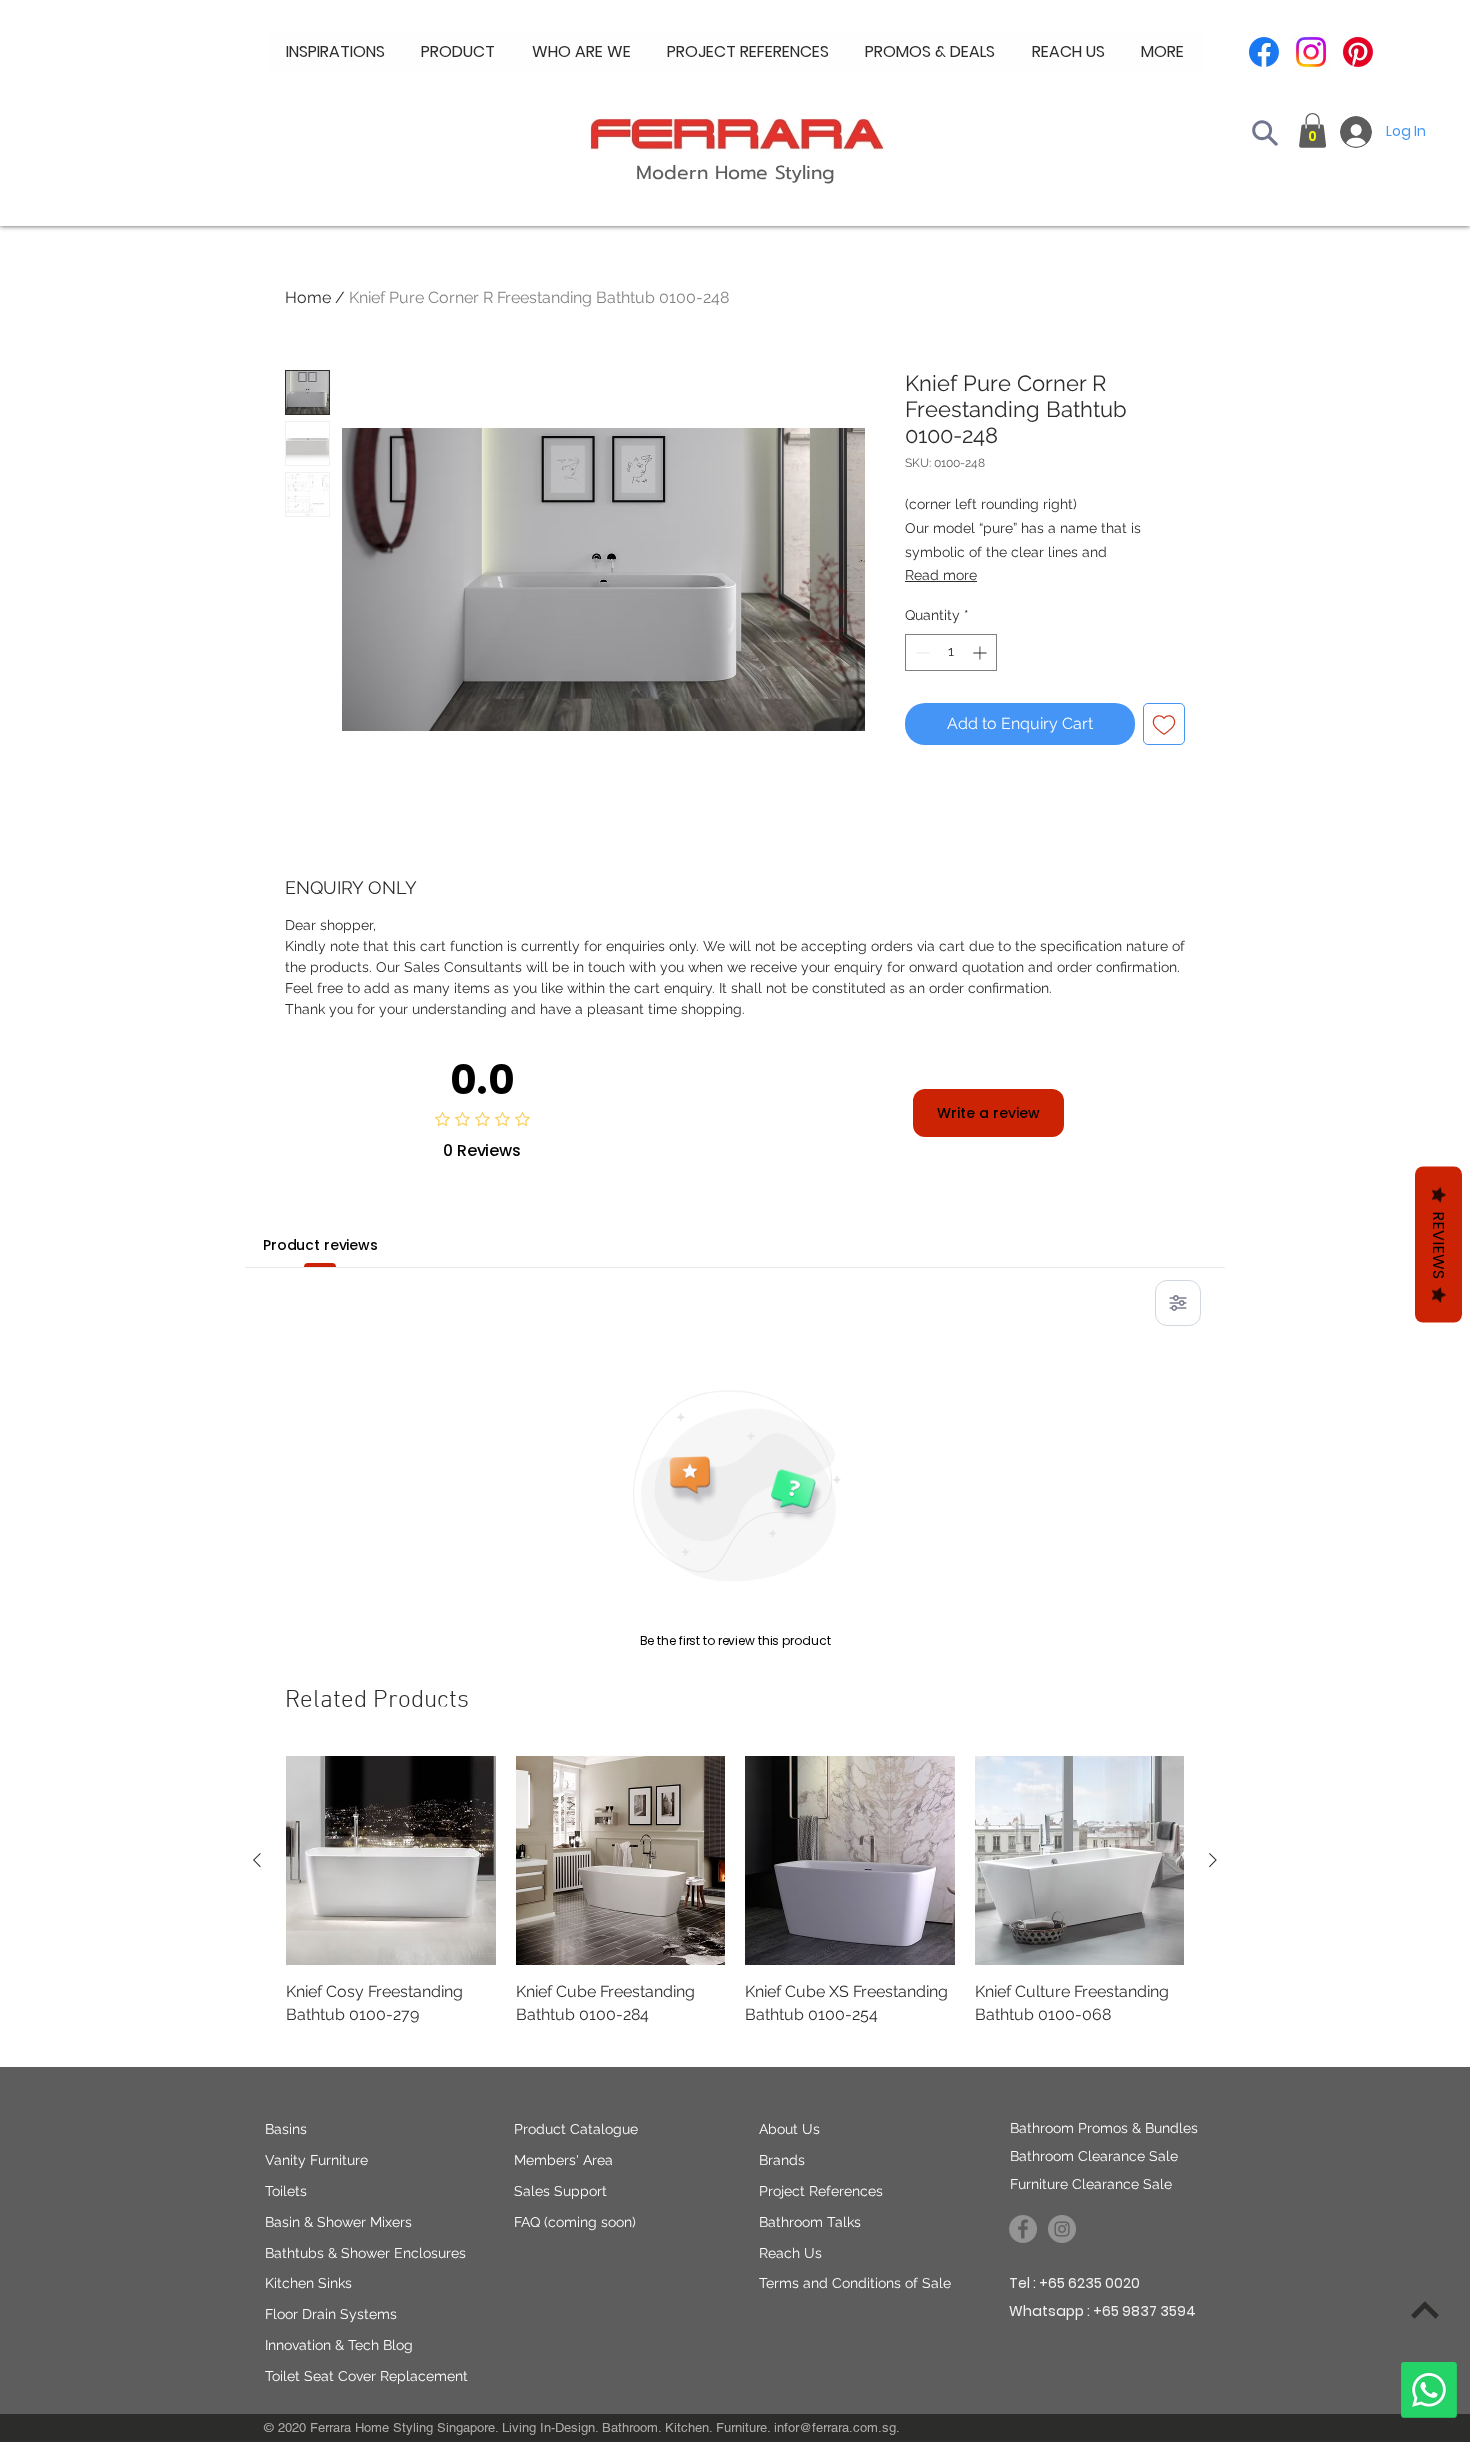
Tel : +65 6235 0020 (1074, 2283)
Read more (941, 575)
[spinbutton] (951, 652)
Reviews (1438, 1245)
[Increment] (981, 652)
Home (308, 297)
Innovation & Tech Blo (334, 2345)
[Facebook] (1264, 52)
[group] (735, 1902)
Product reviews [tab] (320, 1245)
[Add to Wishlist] (1164, 724)
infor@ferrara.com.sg (835, 2427)
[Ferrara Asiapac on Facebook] (1023, 2229)
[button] (581, 52)
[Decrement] (920, 652)
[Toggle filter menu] (1178, 1303)
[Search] (1265, 133)
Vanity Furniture (316, 2160)
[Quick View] (391, 1861)
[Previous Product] (257, 1860)
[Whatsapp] (1429, 2390)
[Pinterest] (1358, 52)
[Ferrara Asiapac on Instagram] (1062, 2229)
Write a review (988, 1113)
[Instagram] (1311, 52)
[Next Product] (1213, 1860)
